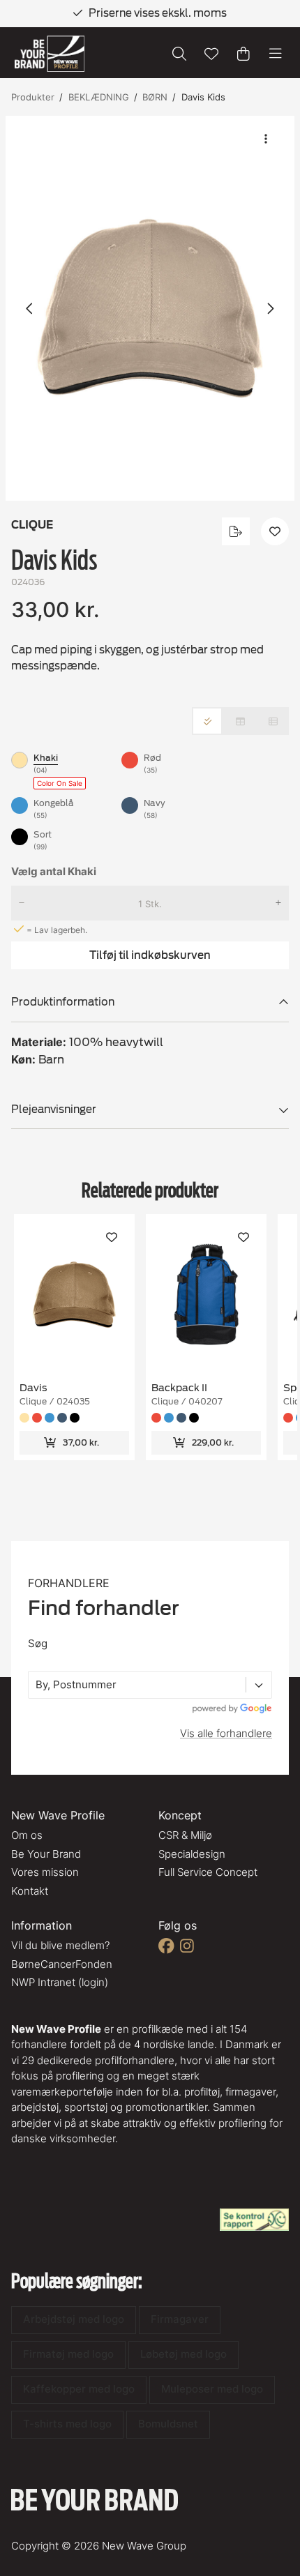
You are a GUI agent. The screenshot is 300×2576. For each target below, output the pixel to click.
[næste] (270, 308)
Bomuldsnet (168, 2424)
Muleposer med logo (212, 2389)
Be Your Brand (46, 1854)
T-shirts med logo (67, 2424)
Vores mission (45, 1872)
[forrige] (30, 308)
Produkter (33, 97)
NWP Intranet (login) (60, 1982)
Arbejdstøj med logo (74, 2319)
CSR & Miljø (185, 1835)
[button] (150, 308)
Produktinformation (63, 1002)
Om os (27, 1835)
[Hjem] (50, 54)
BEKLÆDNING (99, 97)
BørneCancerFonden (62, 1964)
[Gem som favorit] (211, 54)
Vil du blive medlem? (60, 1945)
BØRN (155, 97)
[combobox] (37, 1685)
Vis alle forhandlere (226, 1733)
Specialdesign (192, 1854)
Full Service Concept (208, 1872)
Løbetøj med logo (183, 2354)
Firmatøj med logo (68, 2354)
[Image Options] (266, 139)
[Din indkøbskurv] (243, 54)
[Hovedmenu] (276, 54)
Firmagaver (180, 2319)
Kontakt (30, 1891)
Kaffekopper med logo (79, 2389)
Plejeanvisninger (54, 1109)
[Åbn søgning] (179, 54)
